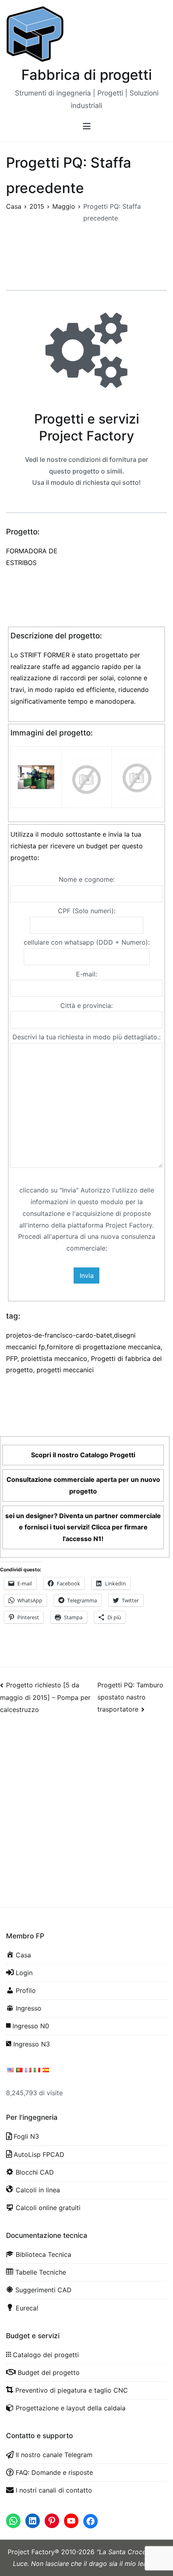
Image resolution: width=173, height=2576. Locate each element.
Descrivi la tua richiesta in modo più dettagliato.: (86, 1037)
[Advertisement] (86, 1817)
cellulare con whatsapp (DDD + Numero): (87, 942)
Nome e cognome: (87, 879)
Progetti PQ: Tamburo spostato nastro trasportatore (130, 1697)
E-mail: (86, 974)
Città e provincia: (86, 1005)
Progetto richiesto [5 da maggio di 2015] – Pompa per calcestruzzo (45, 1697)
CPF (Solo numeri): (87, 911)
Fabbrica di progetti (87, 75)
